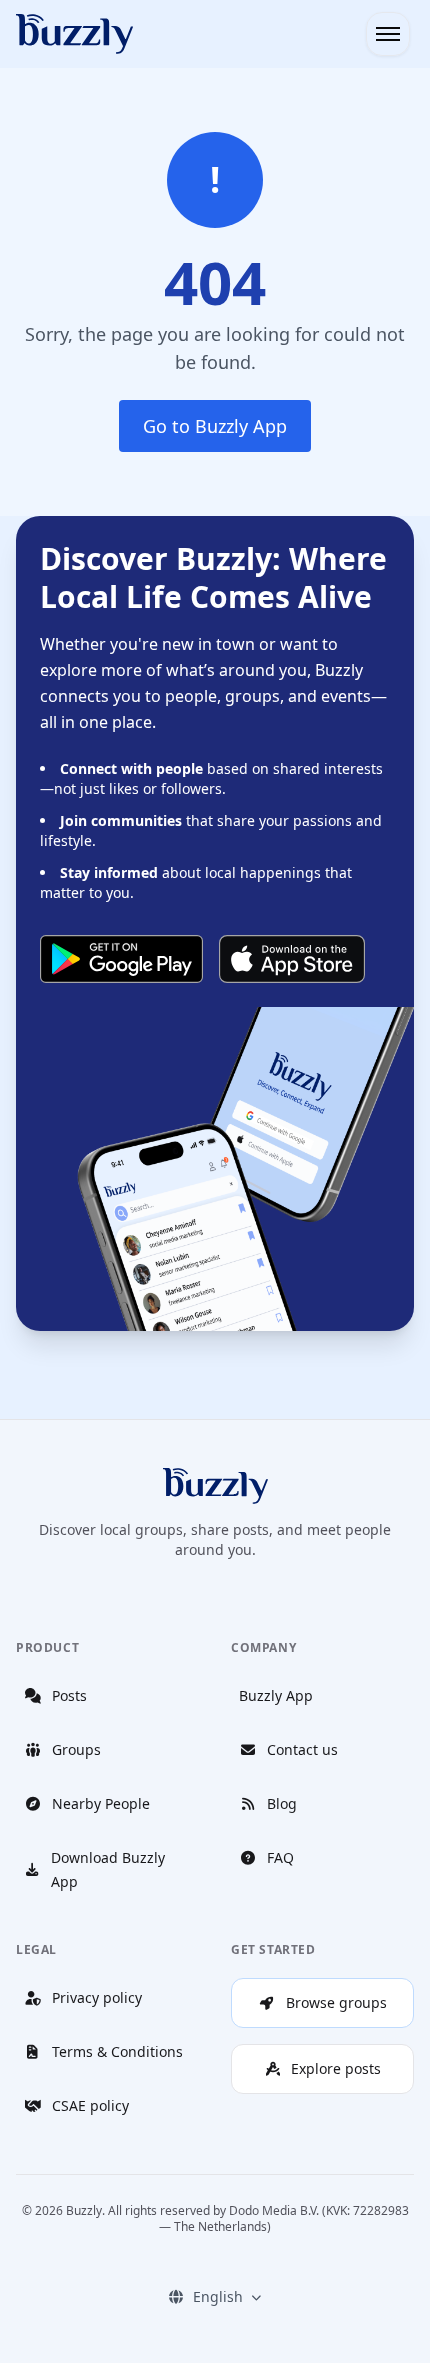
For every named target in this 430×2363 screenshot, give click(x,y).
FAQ (280, 1857)
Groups (76, 1749)
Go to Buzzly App (215, 426)
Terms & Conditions (117, 2051)
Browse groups (336, 2002)
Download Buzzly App (108, 1869)
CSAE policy (90, 2105)
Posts (69, 1695)
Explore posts (336, 2068)
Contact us (302, 1749)
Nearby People (101, 1803)
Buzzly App (276, 1695)
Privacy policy (97, 1997)
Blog (282, 1803)
